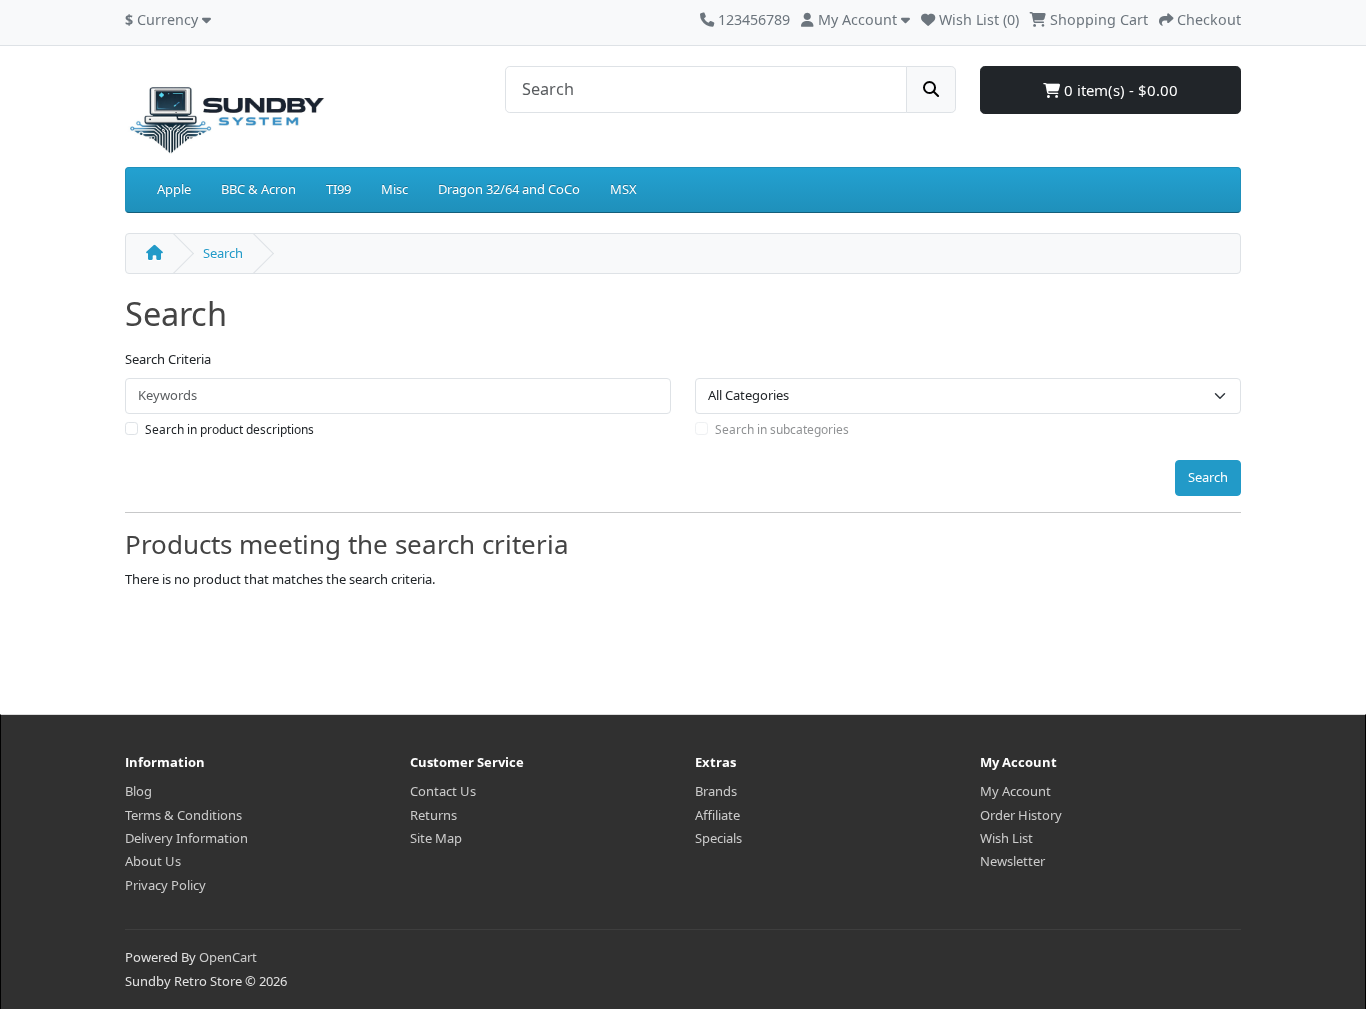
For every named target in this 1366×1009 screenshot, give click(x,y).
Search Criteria (168, 359)
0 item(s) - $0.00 (1119, 90)
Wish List (1006, 838)
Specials (718, 838)
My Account (1015, 791)
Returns (433, 815)
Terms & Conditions (183, 815)
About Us (153, 861)
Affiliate (717, 815)
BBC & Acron (258, 189)
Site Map (436, 838)
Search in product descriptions (229, 429)
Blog (138, 791)
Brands (716, 791)
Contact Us (443, 791)
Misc (394, 189)
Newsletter (1012, 861)
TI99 (338, 189)
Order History (1021, 815)
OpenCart (228, 957)
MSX (623, 189)
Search (223, 253)
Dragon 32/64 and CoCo (509, 189)
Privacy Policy (165, 885)
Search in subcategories (782, 429)
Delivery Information (186, 838)
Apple (174, 189)
